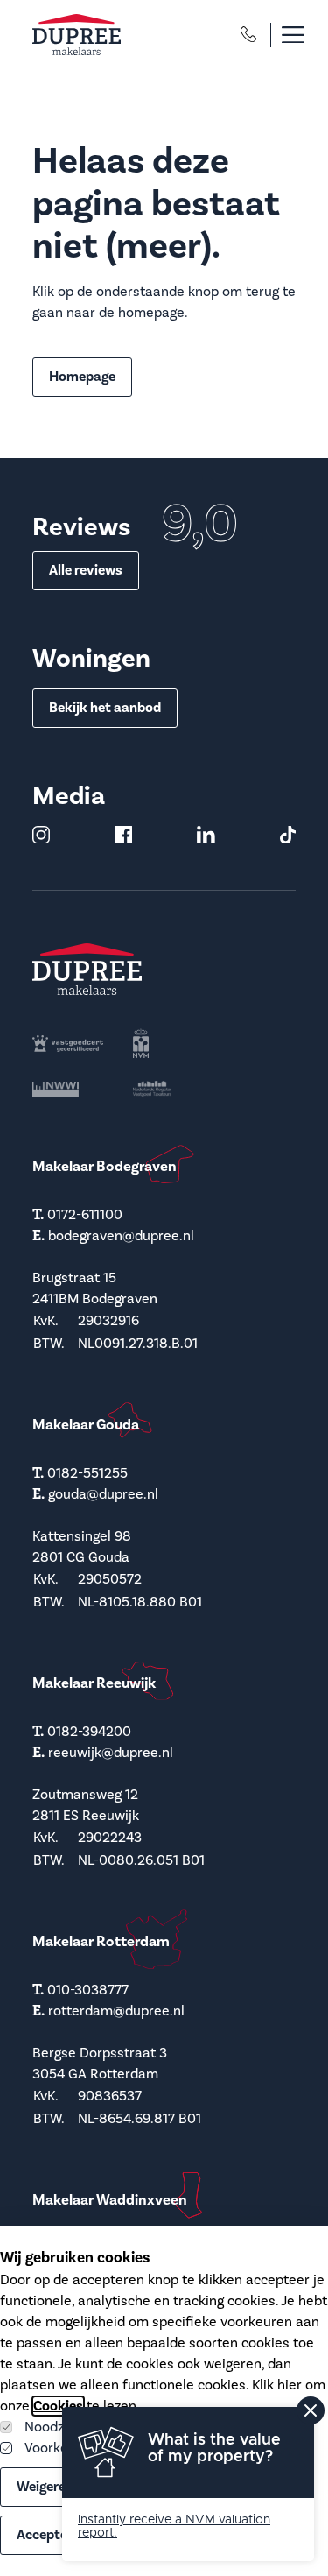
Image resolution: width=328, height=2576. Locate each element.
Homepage (82, 377)
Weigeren (45, 2487)
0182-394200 (89, 1732)
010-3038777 (88, 1990)
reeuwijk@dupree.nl (111, 1753)
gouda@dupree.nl (103, 1494)
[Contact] (248, 34)
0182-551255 (87, 1473)
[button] (284, 35)
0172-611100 (85, 1215)
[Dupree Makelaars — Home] (77, 35)
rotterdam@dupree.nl (116, 2011)
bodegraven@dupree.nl (121, 1236)
